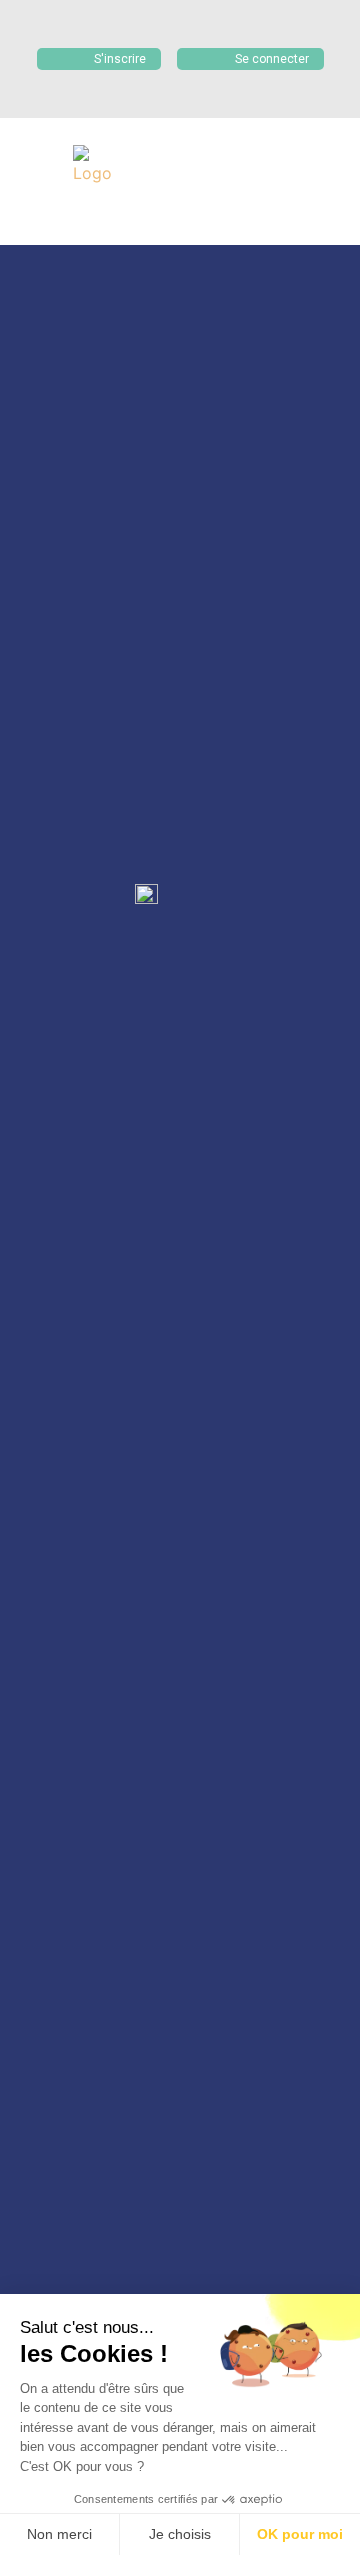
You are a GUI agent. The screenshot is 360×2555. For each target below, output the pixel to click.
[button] (166, 212)
